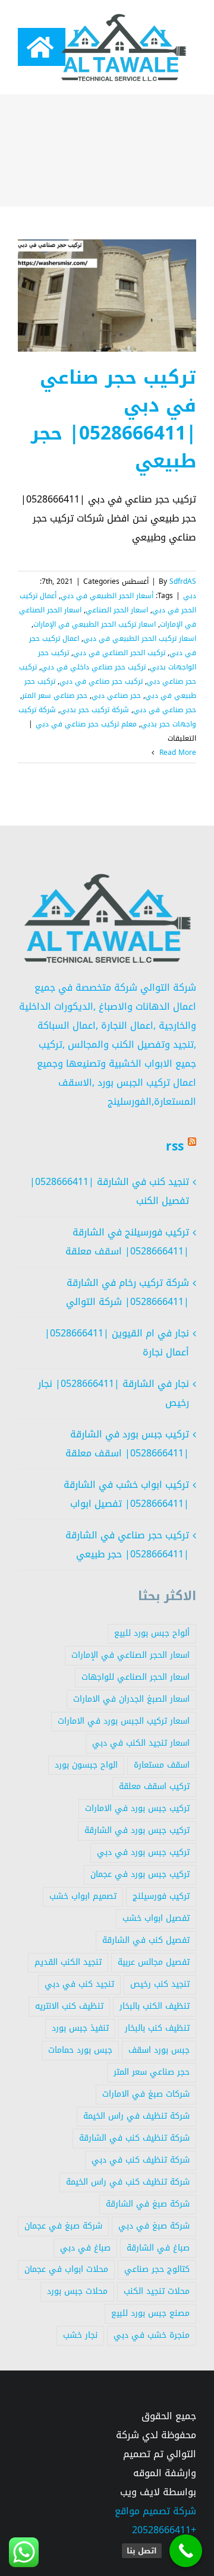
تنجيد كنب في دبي (79, 1984)
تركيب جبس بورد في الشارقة (137, 1830)
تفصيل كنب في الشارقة (146, 1940)
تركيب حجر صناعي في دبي (101, 681)
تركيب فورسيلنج (161, 1896)
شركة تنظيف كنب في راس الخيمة (128, 2182)
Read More (177, 753)
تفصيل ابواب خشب (156, 1918)
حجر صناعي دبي (116, 696)
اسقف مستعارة (162, 1765)
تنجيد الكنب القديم (68, 1962)
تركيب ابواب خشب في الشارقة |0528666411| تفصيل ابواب (126, 1494)
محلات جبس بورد (77, 2291)
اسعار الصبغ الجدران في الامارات (131, 1699)
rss (175, 1146)
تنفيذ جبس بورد (80, 2028)
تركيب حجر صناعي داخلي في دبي (93, 667)
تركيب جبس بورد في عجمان (140, 1874)
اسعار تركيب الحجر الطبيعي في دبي (140, 639)
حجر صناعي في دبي (165, 710)
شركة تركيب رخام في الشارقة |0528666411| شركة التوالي (128, 1292)
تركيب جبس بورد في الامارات (137, 1808)
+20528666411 (164, 2530)
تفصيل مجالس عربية (154, 1962)
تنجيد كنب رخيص (160, 1984)
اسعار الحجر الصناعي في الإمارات (130, 1655)
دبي (190, 596)
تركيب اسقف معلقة (154, 1786)
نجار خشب (80, 2335)
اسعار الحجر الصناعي (117, 610)
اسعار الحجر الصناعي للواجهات (136, 1677)
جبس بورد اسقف (159, 2050)
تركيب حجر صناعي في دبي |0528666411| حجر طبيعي (114, 419)
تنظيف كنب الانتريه (69, 2006)
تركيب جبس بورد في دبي (143, 1852)
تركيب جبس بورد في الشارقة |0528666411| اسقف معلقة (127, 1444)
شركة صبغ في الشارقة (148, 2204)
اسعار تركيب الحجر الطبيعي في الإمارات (95, 624)
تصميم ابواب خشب (83, 1896)
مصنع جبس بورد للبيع (150, 2313)
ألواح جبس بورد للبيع (152, 1633)
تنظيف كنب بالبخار (157, 2028)
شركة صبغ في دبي (154, 2226)
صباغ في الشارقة (158, 2248)
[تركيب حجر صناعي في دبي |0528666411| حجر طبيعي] (107, 295)
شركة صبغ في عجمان (63, 2226)
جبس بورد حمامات (80, 2050)
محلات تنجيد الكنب (157, 2291)
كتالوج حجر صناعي (157, 2269)
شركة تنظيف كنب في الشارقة (134, 2138)
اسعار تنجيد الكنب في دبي (141, 1743)
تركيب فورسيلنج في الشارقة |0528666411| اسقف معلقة (127, 1242)
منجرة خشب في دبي (152, 2335)
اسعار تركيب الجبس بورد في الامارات (124, 1721)
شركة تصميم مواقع (155, 2511)
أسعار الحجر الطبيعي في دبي (107, 596)
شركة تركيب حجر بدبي (95, 710)
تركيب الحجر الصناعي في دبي (119, 653)
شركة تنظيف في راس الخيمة (136, 2116)
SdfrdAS (183, 581)
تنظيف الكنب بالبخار (155, 2006)
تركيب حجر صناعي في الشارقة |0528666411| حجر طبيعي (127, 1545)
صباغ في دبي (85, 2248)
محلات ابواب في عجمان (66, 2269)
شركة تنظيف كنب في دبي (141, 2160)
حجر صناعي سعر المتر (55, 696)
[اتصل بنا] (186, 2551)
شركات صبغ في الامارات (146, 2094)
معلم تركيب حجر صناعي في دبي (86, 724)
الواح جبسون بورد (86, 1765)
